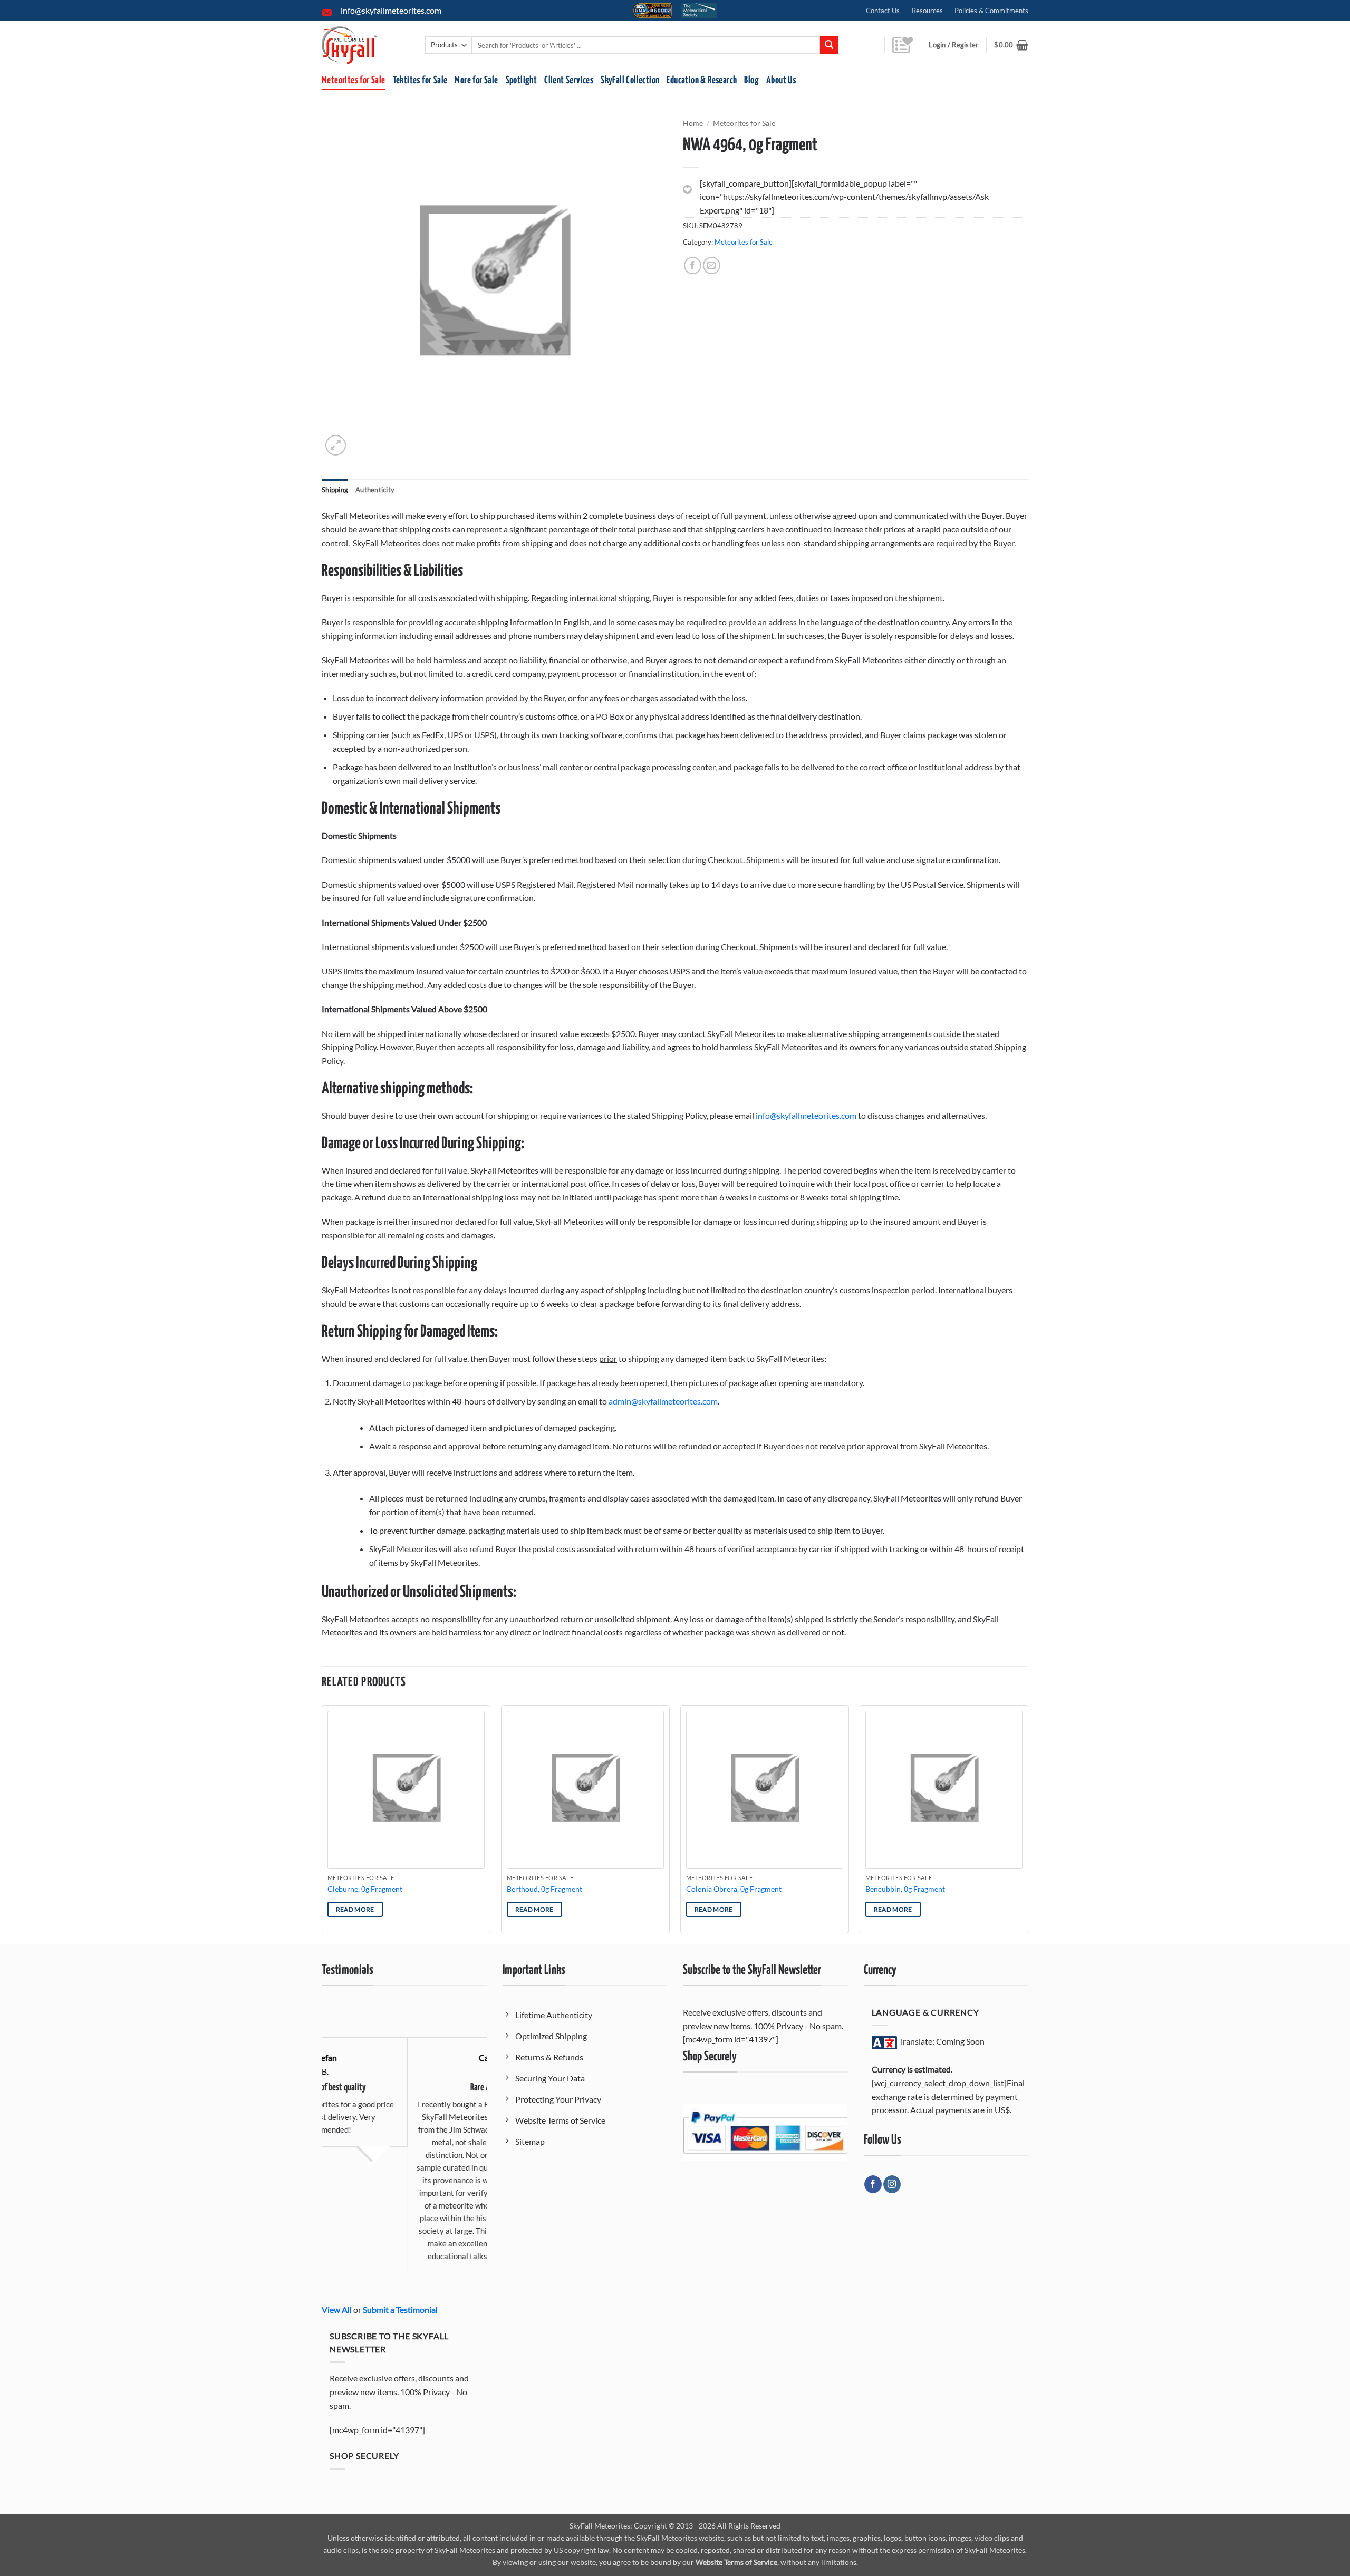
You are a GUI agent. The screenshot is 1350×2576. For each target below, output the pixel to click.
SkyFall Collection (630, 80)
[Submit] (829, 45)
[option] (404, 2139)
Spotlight (522, 80)
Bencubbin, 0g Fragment (905, 1889)
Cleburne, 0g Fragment (365, 1889)
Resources (927, 11)
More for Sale (476, 80)
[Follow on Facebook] (873, 2184)
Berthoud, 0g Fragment (544, 1889)
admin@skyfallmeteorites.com (663, 1401)
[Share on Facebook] (693, 265)
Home (693, 123)
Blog (751, 80)
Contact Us (883, 11)
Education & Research (702, 80)
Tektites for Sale (420, 80)
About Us (781, 80)
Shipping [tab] (335, 490)
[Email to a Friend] (712, 265)
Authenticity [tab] (375, 490)
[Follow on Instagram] (892, 2184)
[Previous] (322, 1823)
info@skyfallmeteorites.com (806, 1115)
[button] (1011, 45)
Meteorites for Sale (354, 80)
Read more (355, 1909)
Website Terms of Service (736, 2562)
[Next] (1028, 1823)
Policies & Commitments (991, 11)
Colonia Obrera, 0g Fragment (734, 1889)
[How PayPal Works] (765, 2131)
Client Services (569, 80)
